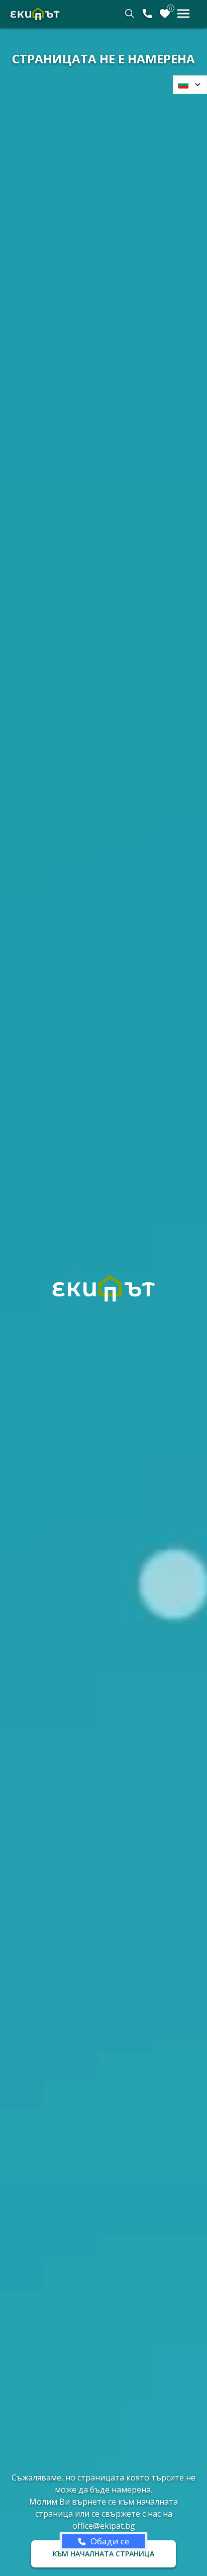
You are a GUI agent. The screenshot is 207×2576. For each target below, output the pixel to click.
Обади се (110, 2541)
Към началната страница (103, 2554)
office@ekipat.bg (104, 2526)
